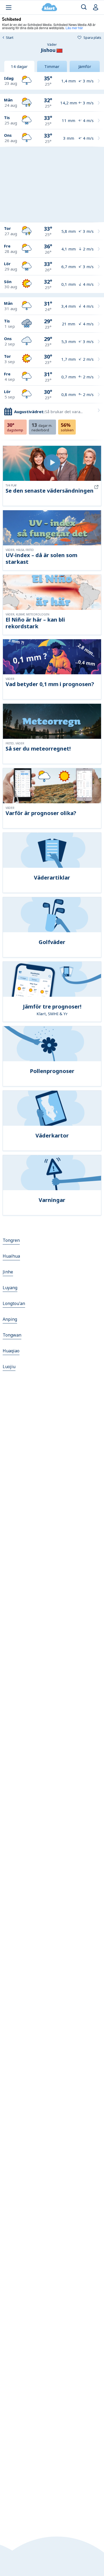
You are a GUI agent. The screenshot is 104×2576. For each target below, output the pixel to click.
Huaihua (11, 1256)
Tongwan (12, 1335)
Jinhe (8, 1272)
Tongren (11, 1240)
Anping (10, 1319)
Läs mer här (74, 28)
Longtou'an (14, 1303)
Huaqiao (11, 1351)
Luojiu (9, 1367)
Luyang (10, 1288)
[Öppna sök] (84, 7)
